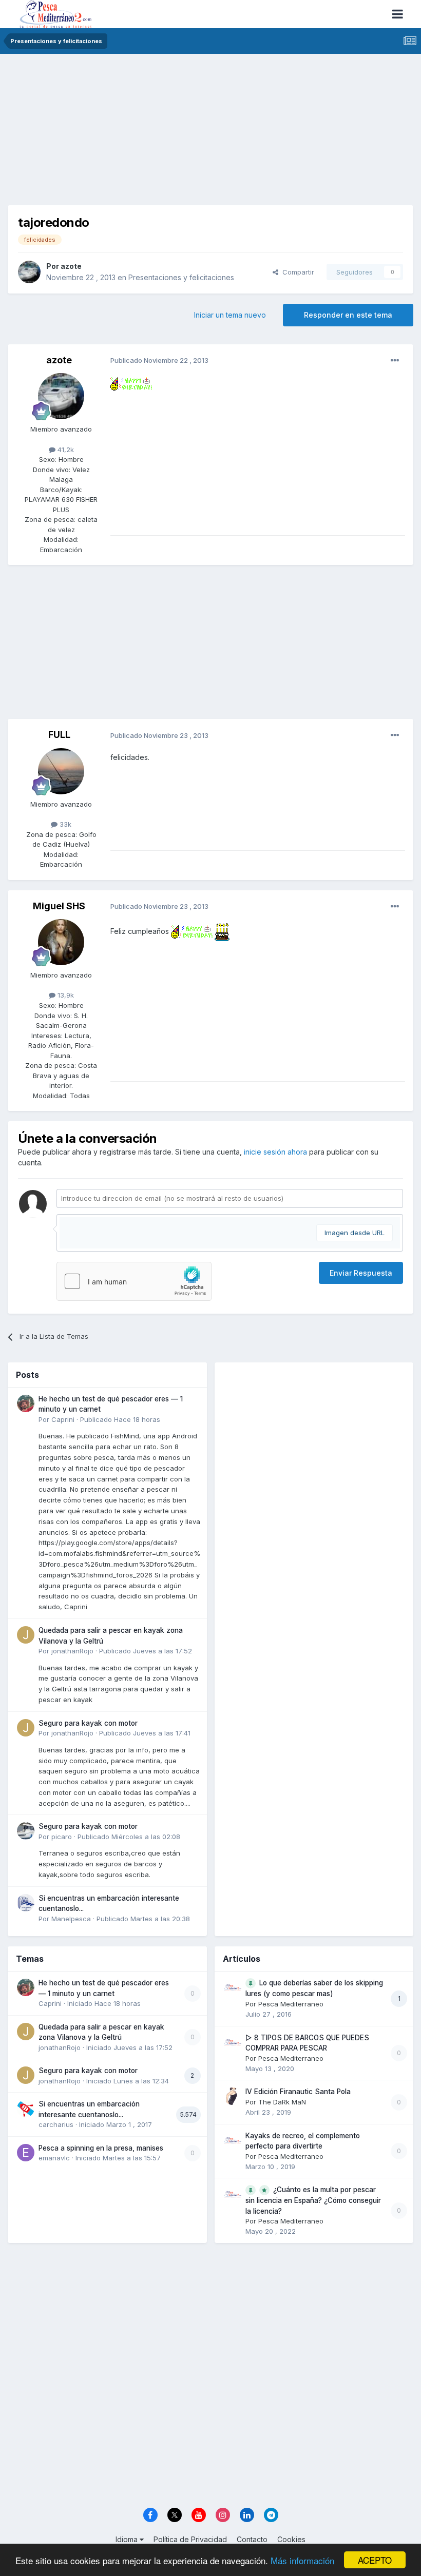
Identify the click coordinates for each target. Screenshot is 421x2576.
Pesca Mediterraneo (291, 2004)
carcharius (56, 2124)
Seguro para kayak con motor (88, 1723)
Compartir (296, 272)
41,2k (65, 450)
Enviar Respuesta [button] (361, 1273)
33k (64, 824)
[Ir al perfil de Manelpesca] (26, 1903)
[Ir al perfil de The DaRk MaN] (233, 2096)
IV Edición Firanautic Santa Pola (298, 2092)
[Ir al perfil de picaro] (26, 1831)
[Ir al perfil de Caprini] (26, 1403)
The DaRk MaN (282, 2102)
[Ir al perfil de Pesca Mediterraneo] (233, 1987)
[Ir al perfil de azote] (29, 272)
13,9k (65, 995)
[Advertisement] (210, 133)
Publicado (120, 1419)
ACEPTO (375, 2560)
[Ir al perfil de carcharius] (26, 2109)
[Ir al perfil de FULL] (61, 771)
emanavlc (54, 2158)
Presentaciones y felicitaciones (181, 277)
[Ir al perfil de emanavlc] (26, 2153)
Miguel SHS (59, 906)
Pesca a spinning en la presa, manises (101, 2148)
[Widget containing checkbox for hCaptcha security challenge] (134, 1281)
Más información (302, 2560)
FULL (59, 735)
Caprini (63, 1419)
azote (71, 266)
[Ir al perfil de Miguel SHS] (61, 942)
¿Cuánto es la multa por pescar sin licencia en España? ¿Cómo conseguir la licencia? (313, 2200)
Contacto (252, 2539)
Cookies (291, 2539)
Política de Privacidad (190, 2539)
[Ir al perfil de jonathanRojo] (26, 1635)
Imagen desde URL (355, 1233)
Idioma (128, 2539)
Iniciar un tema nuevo (230, 315)
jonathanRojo (72, 1651)
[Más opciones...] (395, 361)
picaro (62, 1837)
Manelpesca (71, 1919)
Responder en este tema (348, 315)
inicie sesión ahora (275, 1152)
